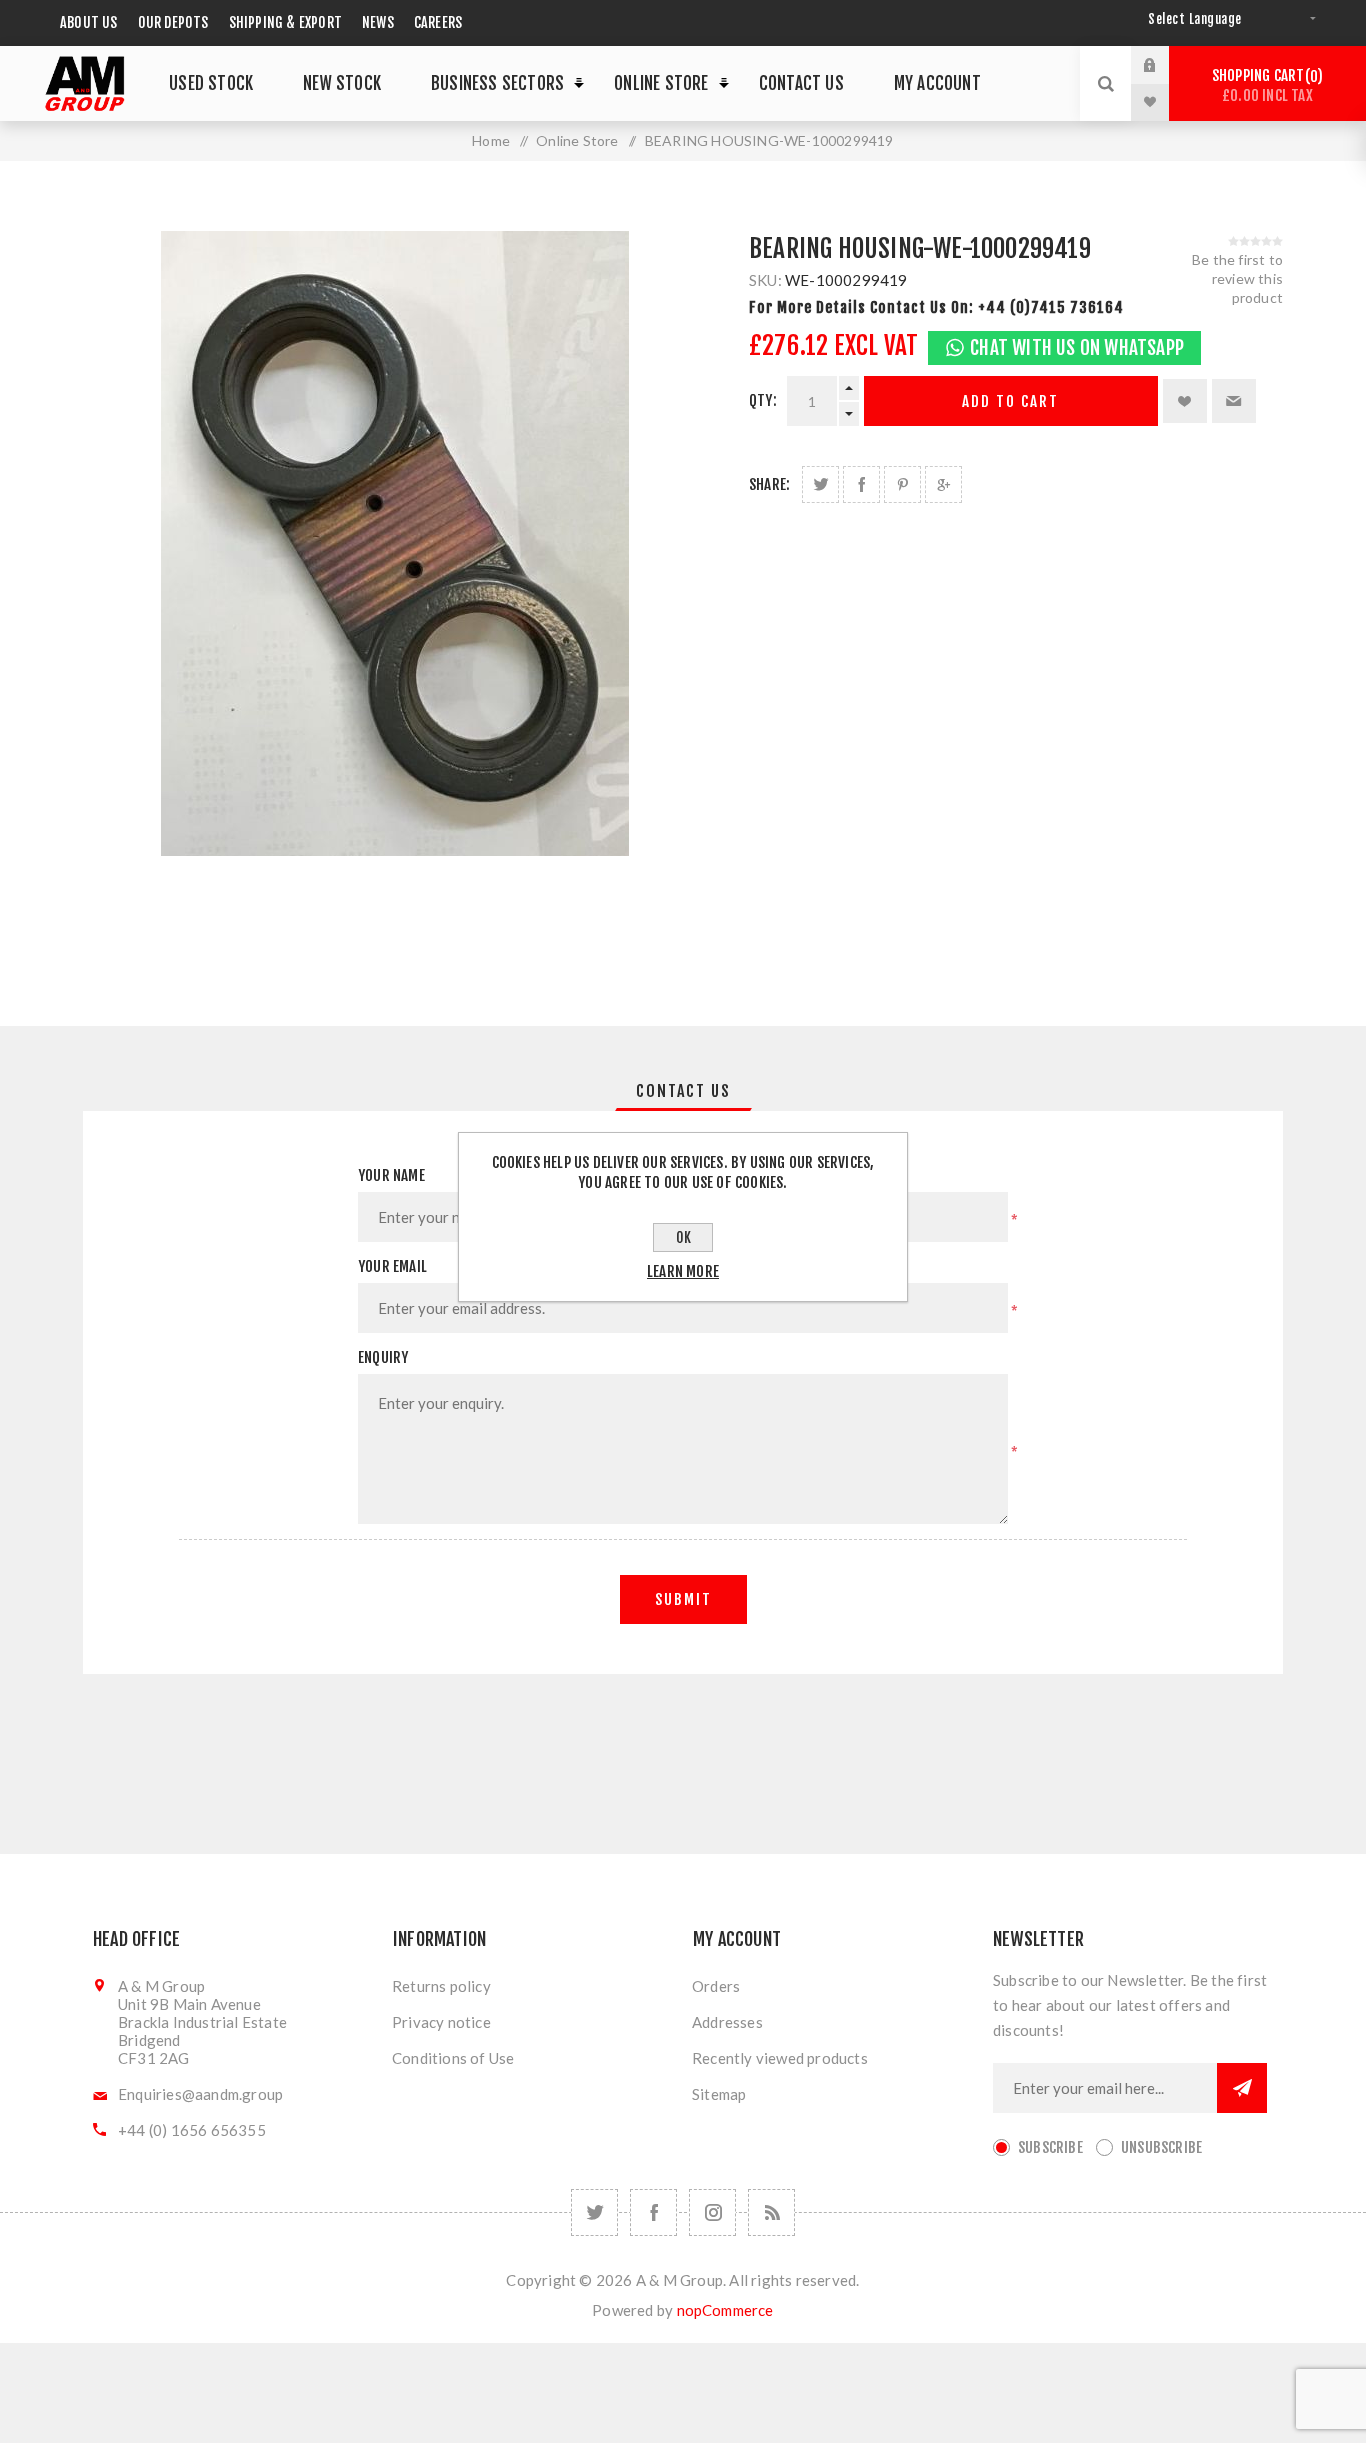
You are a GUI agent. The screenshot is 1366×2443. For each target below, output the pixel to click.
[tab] (683, 1091)
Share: (769, 484)
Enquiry (383, 1357)
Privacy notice (441, 2022)
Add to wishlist (1185, 401)
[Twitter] (594, 2212)
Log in (1165, 65)
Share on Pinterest (902, 484)
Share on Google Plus (943, 484)
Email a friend (1234, 401)
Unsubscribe (1161, 2147)
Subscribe (1050, 2147)
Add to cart (1010, 401)
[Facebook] (653, 2212)
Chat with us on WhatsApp (1077, 348)
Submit (683, 1599)
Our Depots (173, 22)
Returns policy (441, 1986)
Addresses (727, 2022)
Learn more (683, 1271)
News (378, 22)
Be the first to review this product (1237, 278)
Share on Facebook (861, 484)
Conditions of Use (453, 2058)
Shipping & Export (285, 22)
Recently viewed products (780, 2058)
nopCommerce (725, 2310)
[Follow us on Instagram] (712, 2212)
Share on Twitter (820, 484)
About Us (89, 22)
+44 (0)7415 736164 (1051, 307)
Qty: (763, 400)
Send (1242, 2088)
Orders (716, 1986)
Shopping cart (1264, 85)
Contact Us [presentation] (683, 1091)
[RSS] (771, 2212)
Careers (438, 22)
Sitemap (719, 2094)
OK (683, 1237)
